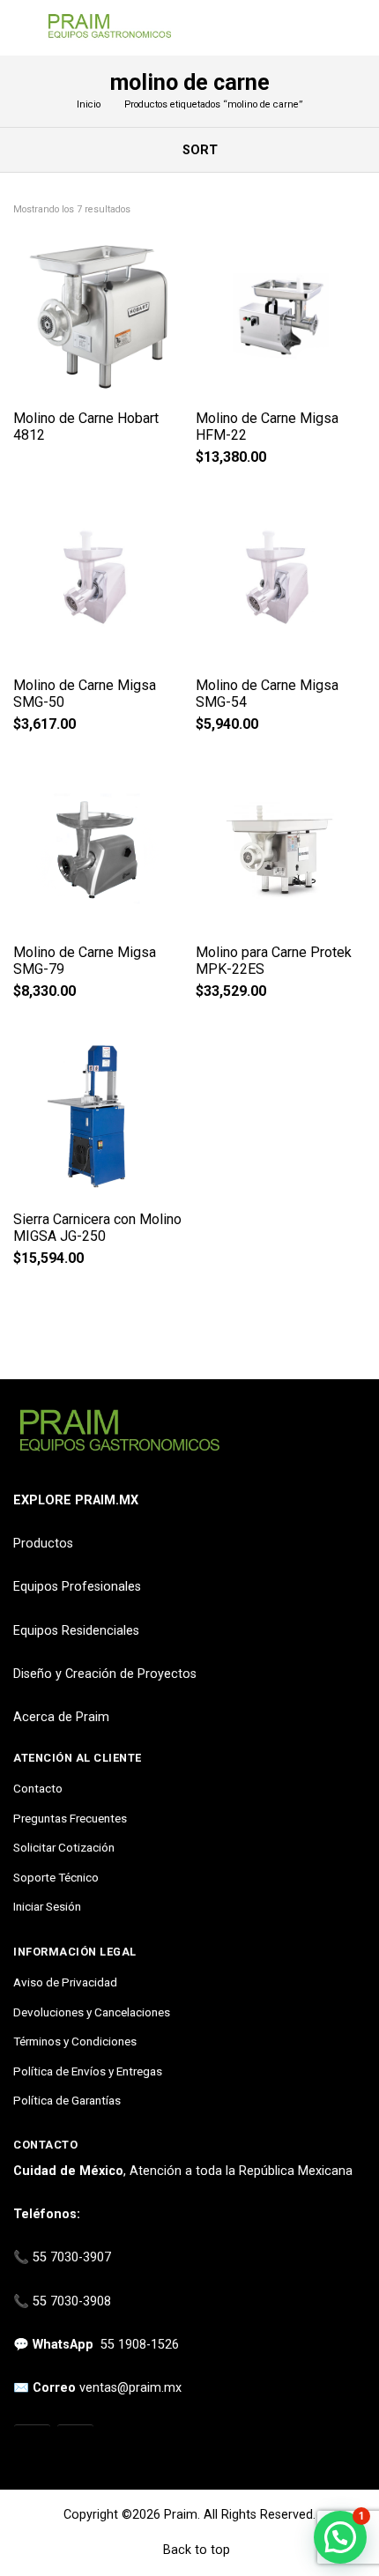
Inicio (89, 104)
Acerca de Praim (61, 1717)
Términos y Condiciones (75, 2041)
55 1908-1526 (140, 2345)
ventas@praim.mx (130, 2388)
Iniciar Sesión (47, 1906)
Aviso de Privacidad (65, 1982)
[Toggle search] (355, 28)
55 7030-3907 (72, 2257)
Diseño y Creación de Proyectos (105, 1674)
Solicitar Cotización (64, 1847)
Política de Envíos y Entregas (88, 2071)
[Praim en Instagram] (32, 2444)
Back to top (195, 2550)
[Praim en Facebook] (75, 2444)
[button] (340, 2537)
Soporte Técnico (56, 1877)
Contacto (38, 1788)
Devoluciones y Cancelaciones (92, 2012)
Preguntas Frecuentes (70, 1818)
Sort (198, 150)
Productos (43, 1544)
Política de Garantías (67, 2100)
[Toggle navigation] (22, 28)
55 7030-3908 (72, 2301)
